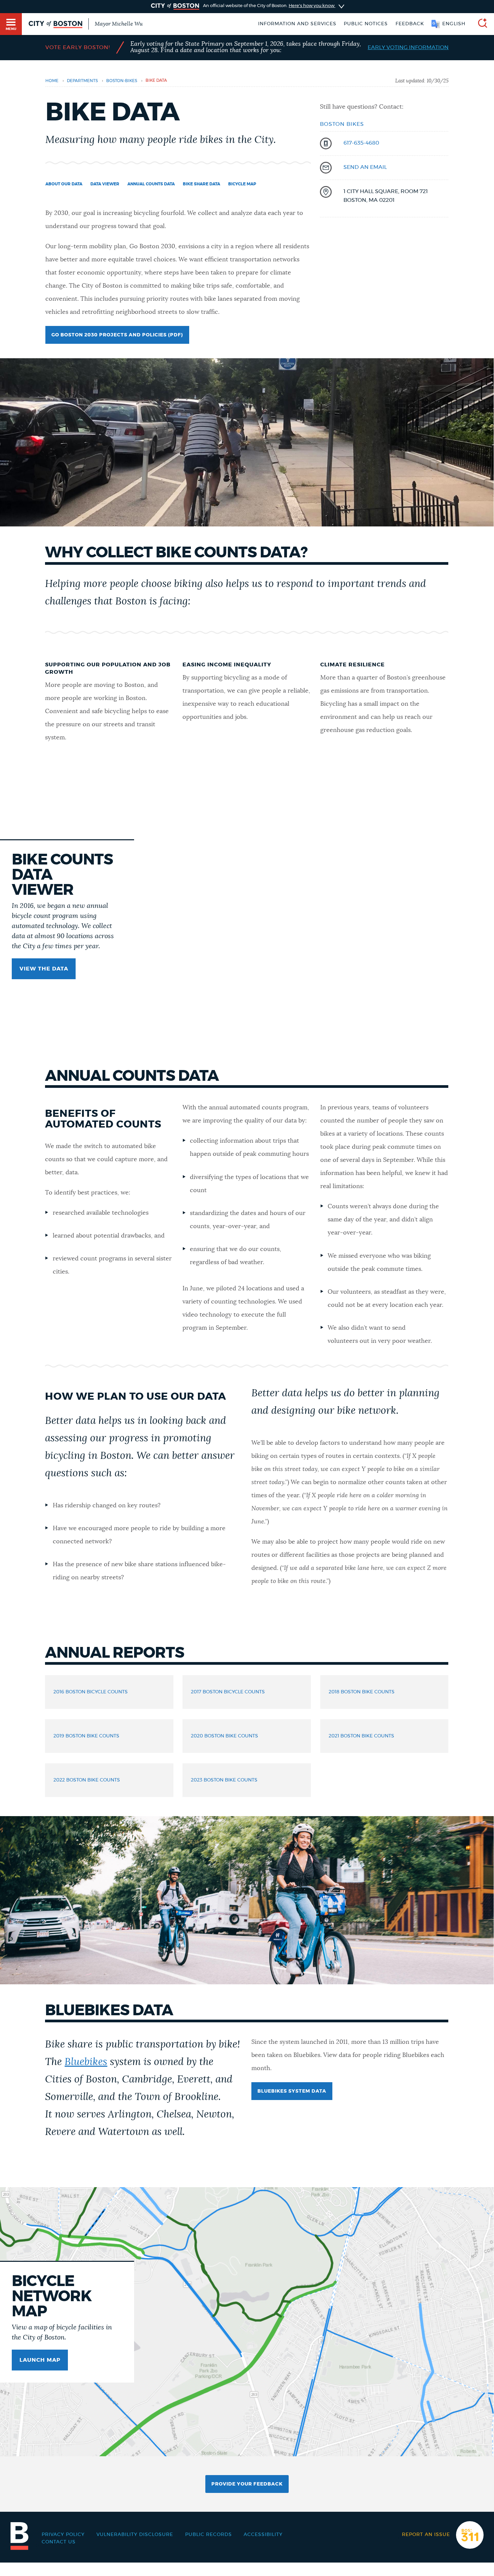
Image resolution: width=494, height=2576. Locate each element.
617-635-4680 (361, 143)
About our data (64, 184)
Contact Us (59, 2542)
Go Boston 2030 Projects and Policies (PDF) (117, 335)
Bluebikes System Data (292, 2091)
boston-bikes (122, 81)
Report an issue (426, 2535)
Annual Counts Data (151, 184)
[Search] (480, 24)
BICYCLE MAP (242, 184)
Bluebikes (86, 2062)
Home (52, 81)
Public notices (366, 24)
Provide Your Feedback (247, 2484)
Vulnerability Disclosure (135, 2535)
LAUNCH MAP (40, 2360)
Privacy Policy (63, 2535)
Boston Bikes (342, 124)
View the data (44, 969)
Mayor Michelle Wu (119, 24)
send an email (365, 167)
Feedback (410, 24)
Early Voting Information (408, 47)
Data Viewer (105, 184)
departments (82, 81)
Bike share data (201, 184)
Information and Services (297, 24)
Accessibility (263, 2535)
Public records (209, 2535)
